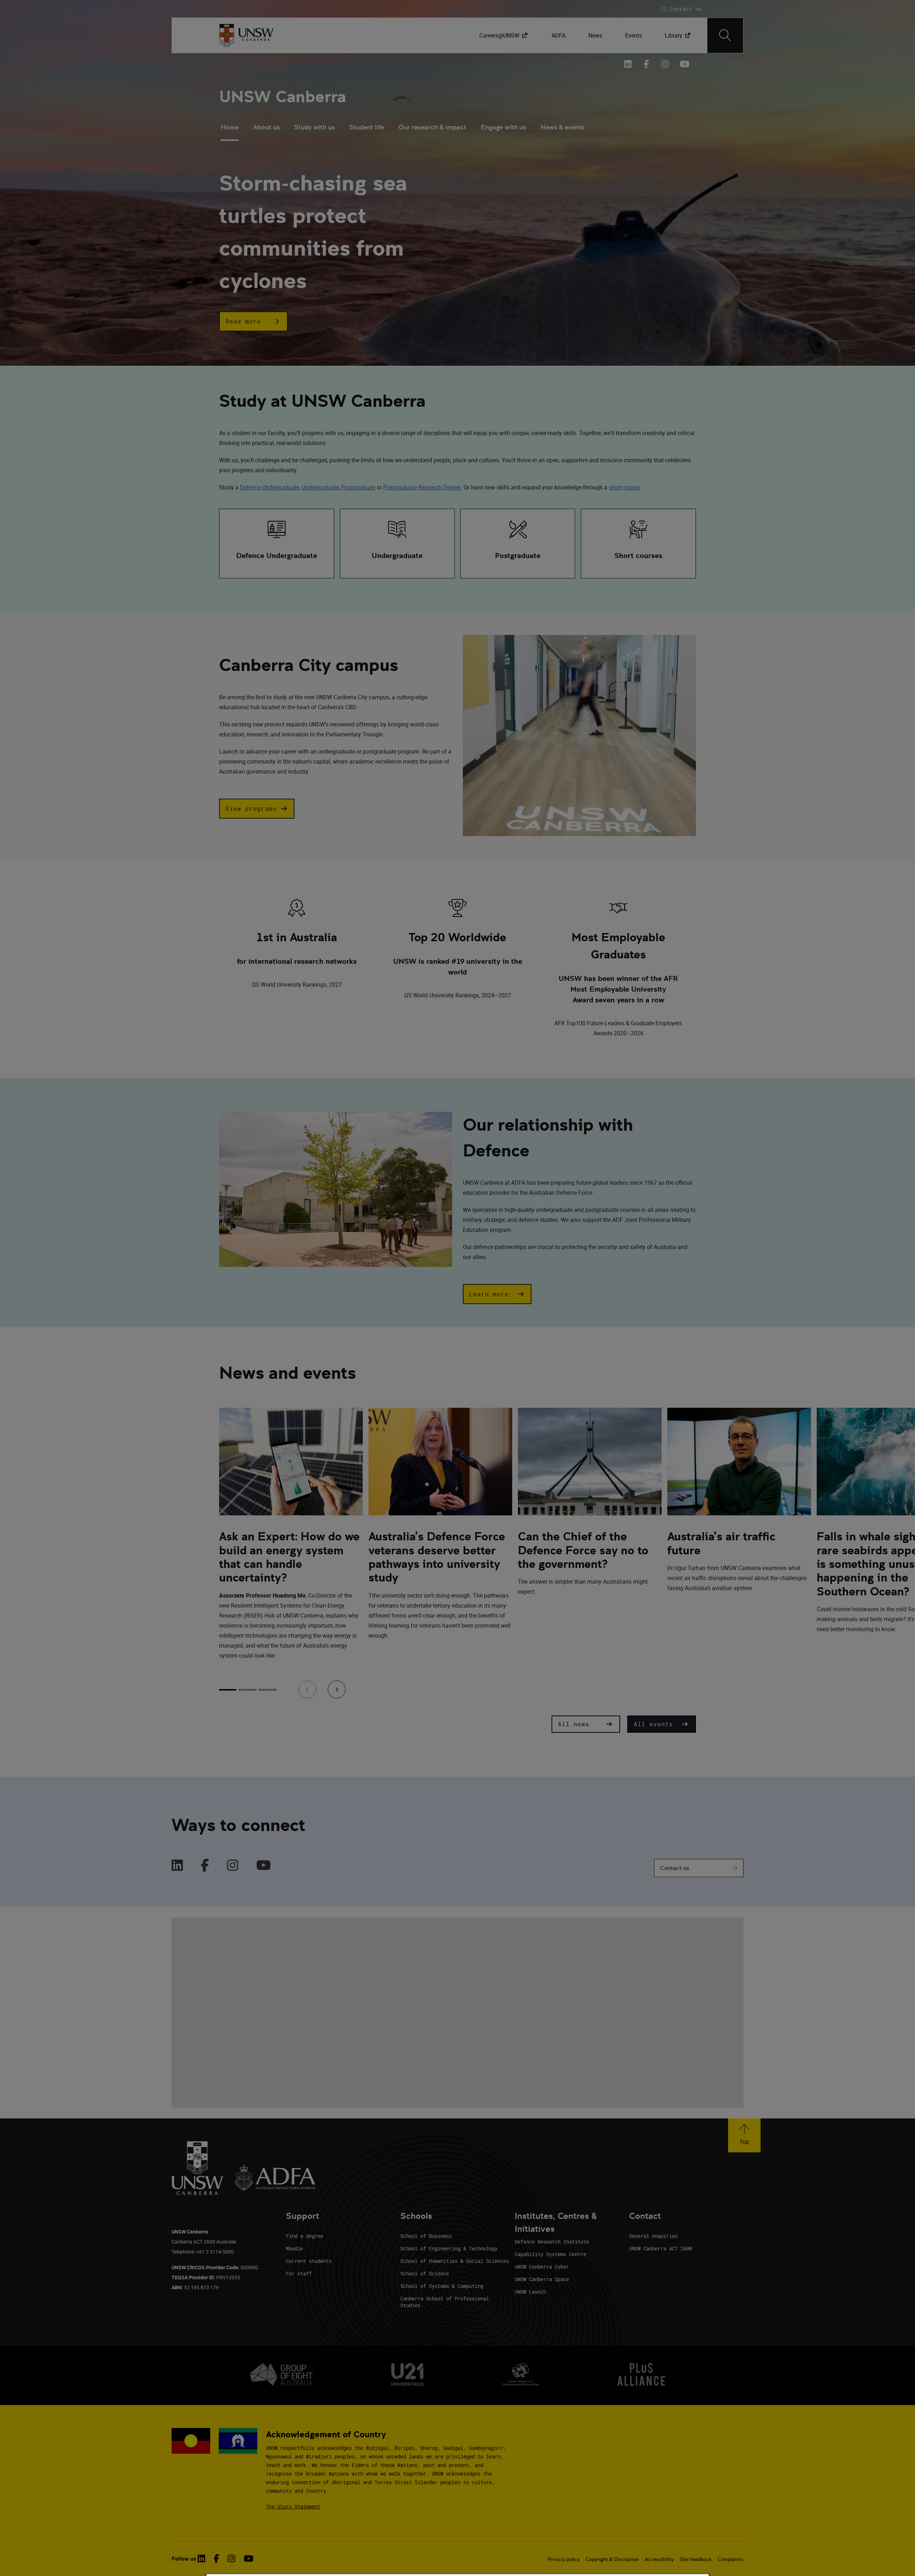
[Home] (246, 35)
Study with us (315, 127)
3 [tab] (268, 1690)
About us (266, 127)
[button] (253, 321)
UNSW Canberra (283, 97)
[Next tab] (337, 1689)
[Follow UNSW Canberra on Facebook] (647, 64)
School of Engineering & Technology (449, 2248)
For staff (299, 2273)
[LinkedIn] (177, 1866)
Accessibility (659, 2559)
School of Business (426, 2236)
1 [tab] (228, 1690)
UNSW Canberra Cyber (542, 2267)
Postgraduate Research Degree (422, 487)
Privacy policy (564, 2559)
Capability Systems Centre (550, 2254)
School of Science (425, 2273)
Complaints (730, 2559)
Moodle (295, 2248)
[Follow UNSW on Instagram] (231, 2558)
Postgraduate (358, 487)
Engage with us (503, 127)
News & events (562, 127)
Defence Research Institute (552, 2242)
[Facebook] (205, 1866)
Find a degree (305, 2236)
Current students (309, 2261)
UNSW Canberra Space (542, 2279)
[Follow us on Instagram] (665, 64)
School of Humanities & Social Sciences (455, 2261)
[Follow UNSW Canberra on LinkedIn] (628, 64)
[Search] (725, 35)
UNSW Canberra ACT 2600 (661, 2248)
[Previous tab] (307, 1689)
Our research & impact (432, 127)
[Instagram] (233, 1866)
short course (624, 487)
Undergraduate (320, 487)
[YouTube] (264, 1866)
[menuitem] (504, 35)
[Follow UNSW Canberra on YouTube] (684, 64)
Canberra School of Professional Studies (445, 2302)
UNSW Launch (530, 2292)
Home (230, 127)
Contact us (675, 1868)
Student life (367, 127)
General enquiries (653, 2236)
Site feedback (696, 2559)
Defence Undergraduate (269, 487)
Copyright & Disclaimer (612, 2559)
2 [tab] (248, 1690)
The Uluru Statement (293, 2506)
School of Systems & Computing (442, 2286)
